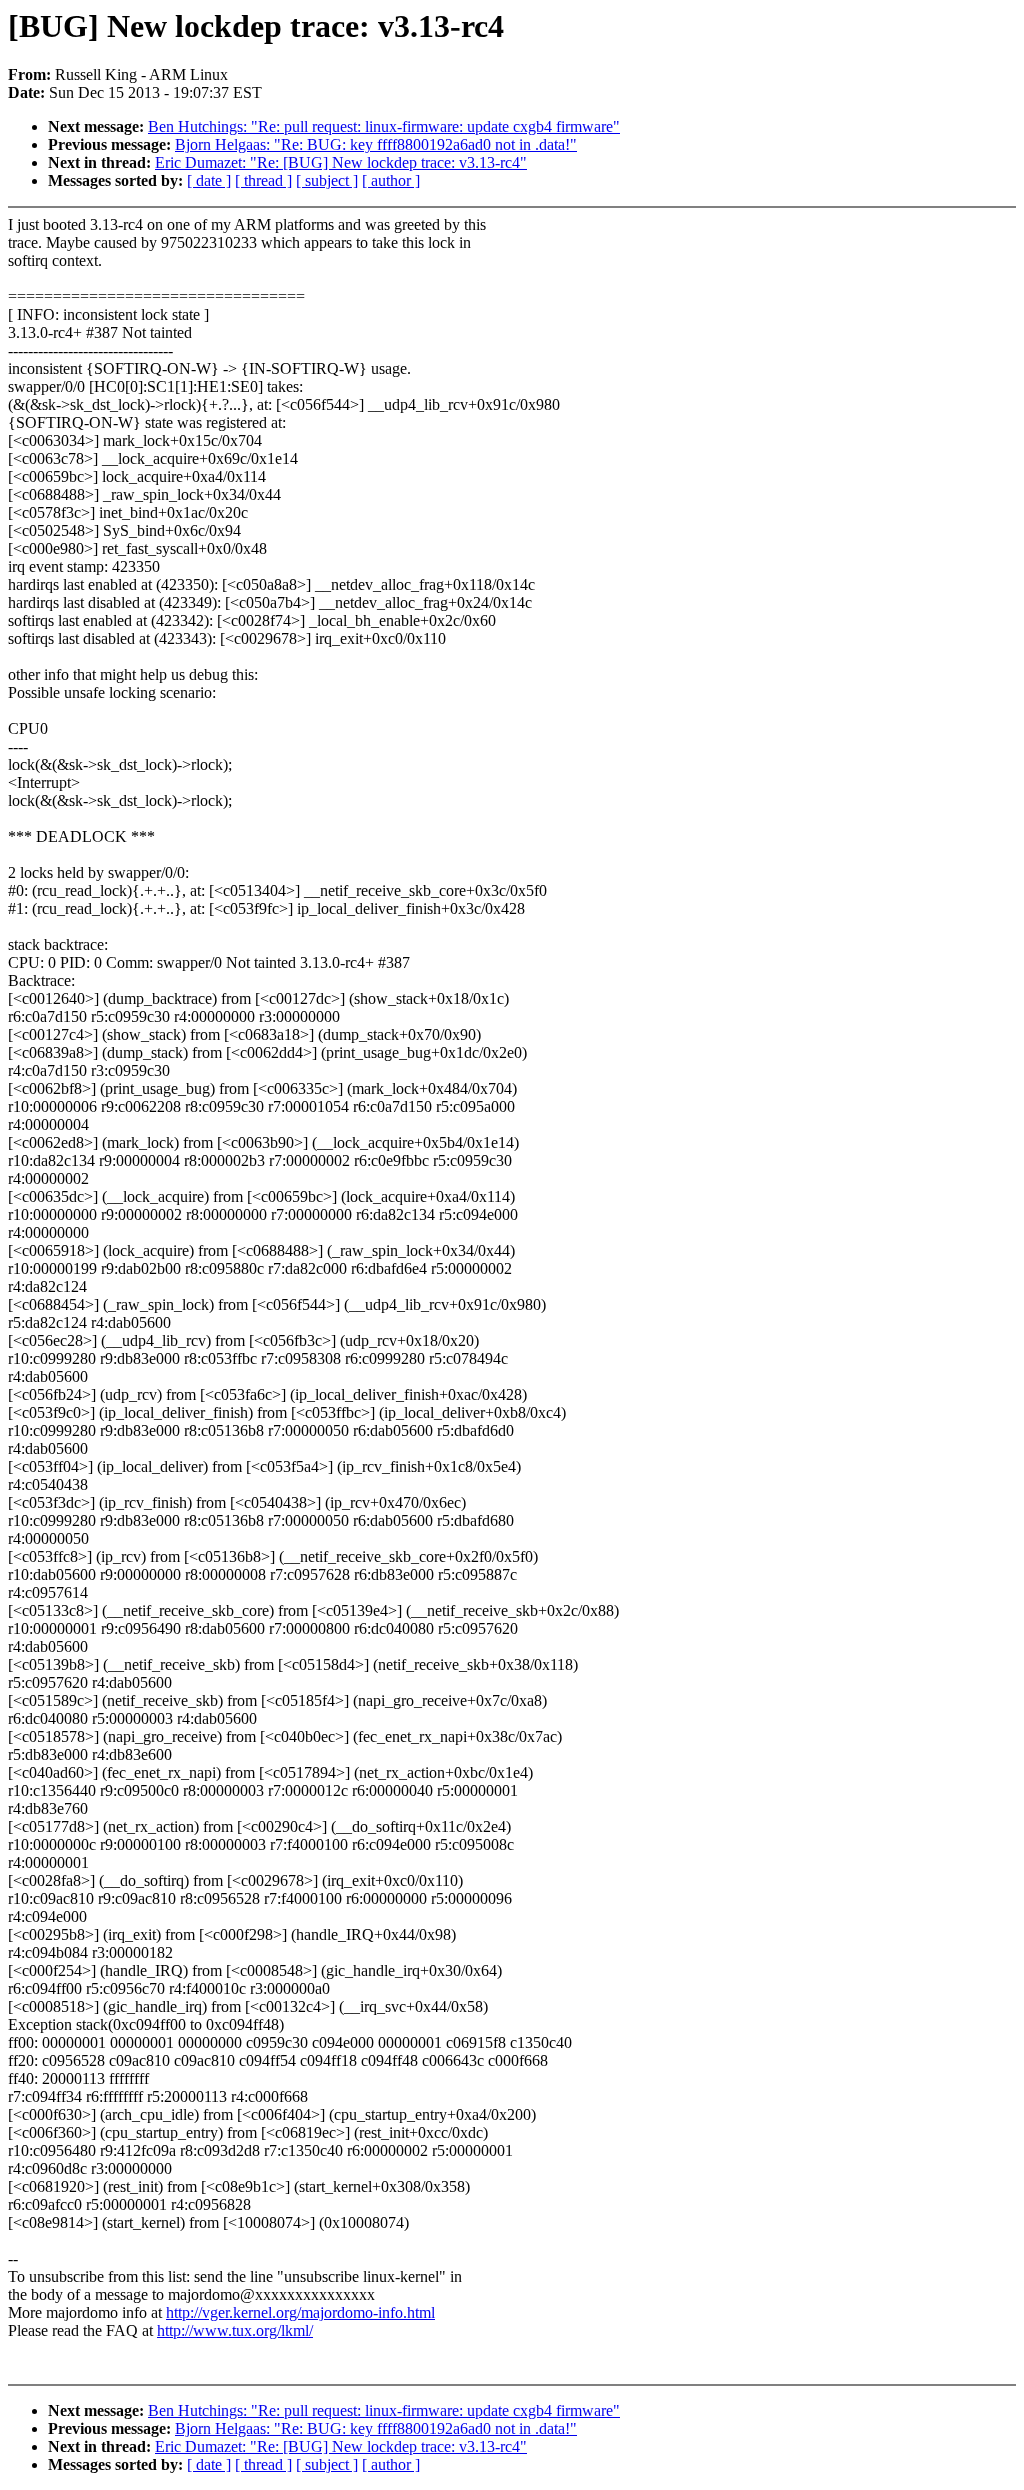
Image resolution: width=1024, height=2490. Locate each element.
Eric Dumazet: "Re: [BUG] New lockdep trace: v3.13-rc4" (341, 162)
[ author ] (391, 180)
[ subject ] (327, 180)
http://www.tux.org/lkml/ (235, 2330)
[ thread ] (263, 180)
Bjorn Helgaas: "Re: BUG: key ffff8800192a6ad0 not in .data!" (376, 144)
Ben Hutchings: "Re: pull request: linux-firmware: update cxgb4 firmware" (384, 126)
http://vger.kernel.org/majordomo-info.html (300, 2312)
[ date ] (209, 180)
